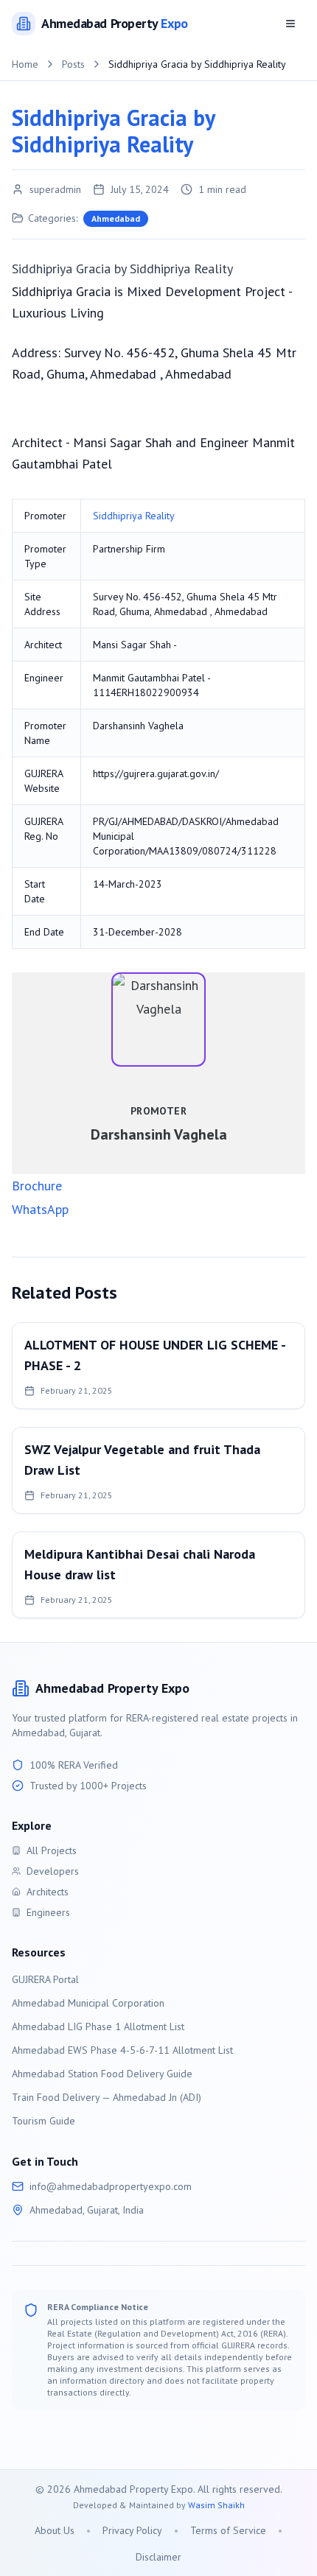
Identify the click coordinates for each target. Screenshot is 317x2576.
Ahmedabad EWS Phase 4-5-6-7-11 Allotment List (122, 2050)
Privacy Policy (132, 2530)
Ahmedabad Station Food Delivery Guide (102, 2074)
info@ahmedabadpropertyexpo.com (111, 2186)
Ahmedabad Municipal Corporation (88, 2003)
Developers (53, 1871)
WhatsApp (40, 1209)
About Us (55, 2530)
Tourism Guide (43, 2121)
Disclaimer (158, 2557)
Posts (73, 64)
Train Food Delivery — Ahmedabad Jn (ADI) (107, 2097)
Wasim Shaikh (216, 2505)
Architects (48, 1892)
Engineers (48, 1912)
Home (25, 64)
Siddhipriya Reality (134, 516)
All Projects (52, 1850)
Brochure (37, 1186)
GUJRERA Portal (45, 1979)
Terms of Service (228, 2530)
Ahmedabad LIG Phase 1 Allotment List (98, 2026)
